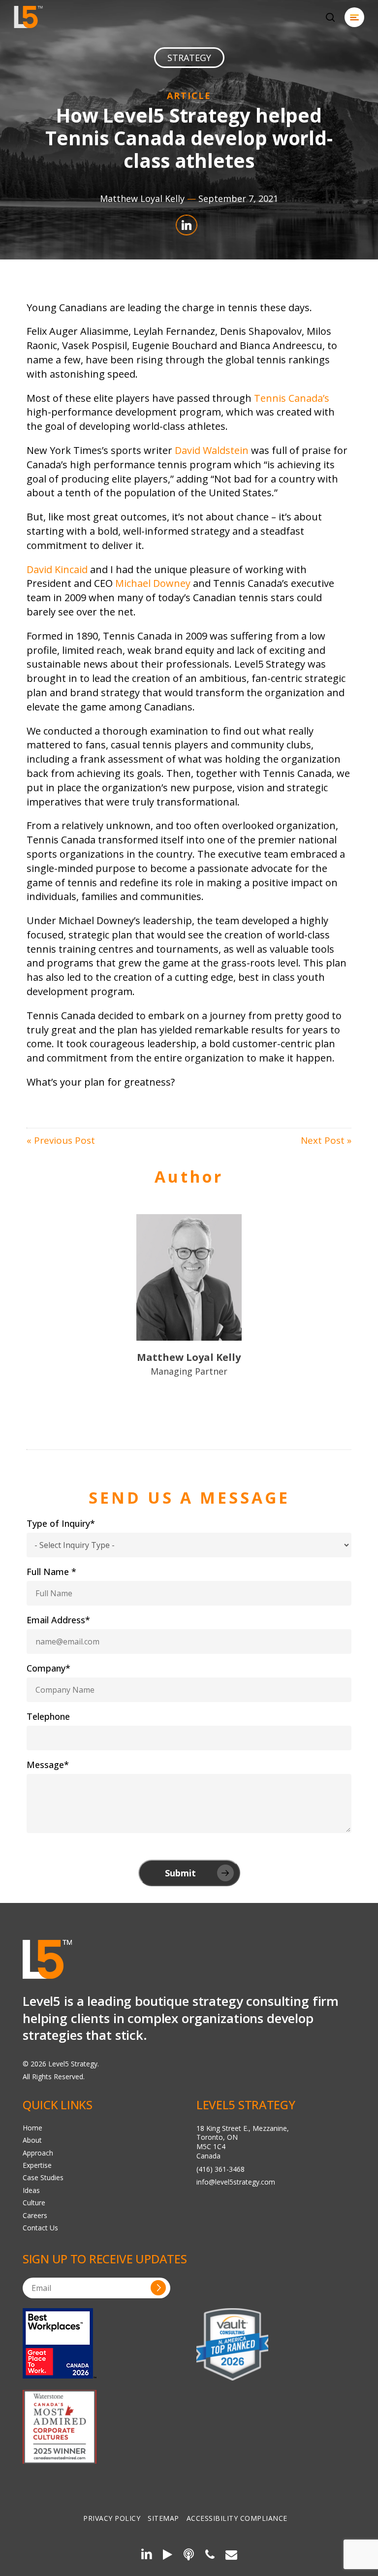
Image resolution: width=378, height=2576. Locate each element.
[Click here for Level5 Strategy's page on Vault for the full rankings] (232, 2344)
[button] (354, 17)
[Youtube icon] (168, 2556)
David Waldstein (212, 450)
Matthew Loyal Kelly (142, 198)
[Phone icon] (210, 2556)
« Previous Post (61, 1140)
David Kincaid (57, 569)
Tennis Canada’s (292, 398)
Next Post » (326, 1140)
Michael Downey (153, 583)
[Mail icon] (231, 2556)
